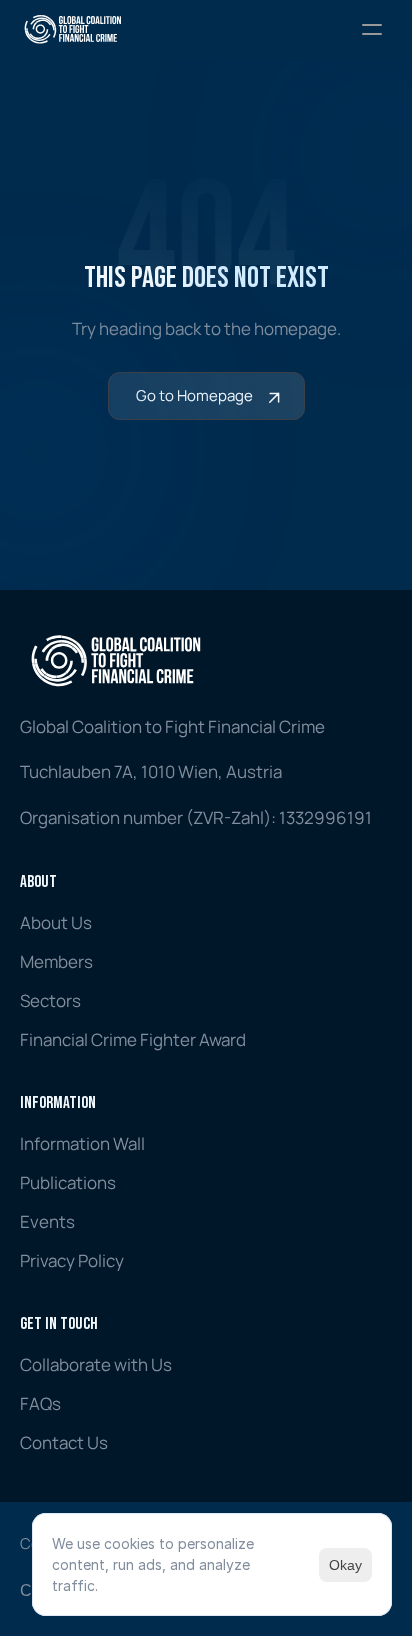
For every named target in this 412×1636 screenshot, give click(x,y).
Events (47, 1221)
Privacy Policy (72, 1260)
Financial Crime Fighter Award (133, 1039)
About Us (56, 922)
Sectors (50, 1000)
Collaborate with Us (96, 1364)
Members (56, 961)
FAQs (40, 1403)
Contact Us (64, 1442)
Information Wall (82, 1143)
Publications (68, 1182)
